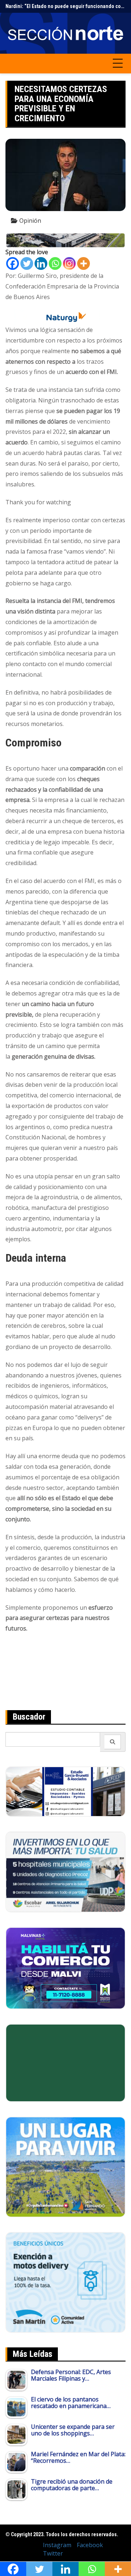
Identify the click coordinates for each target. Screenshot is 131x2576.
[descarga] (65, 2166)
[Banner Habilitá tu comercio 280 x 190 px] (65, 1968)
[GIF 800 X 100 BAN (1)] (65, 317)
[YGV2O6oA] (65, 1871)
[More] (84, 263)
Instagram (57, 2545)
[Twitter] (27, 263)
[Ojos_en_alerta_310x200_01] (65, 2062)
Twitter (53, 2553)
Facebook (90, 2545)
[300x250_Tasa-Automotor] (65, 2282)
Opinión (30, 221)
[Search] (113, 1742)
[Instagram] (69, 263)
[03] (65, 1791)
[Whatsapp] (55, 263)
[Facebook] (13, 263)
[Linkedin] (41, 263)
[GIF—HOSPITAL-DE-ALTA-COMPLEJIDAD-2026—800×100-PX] (65, 240)
